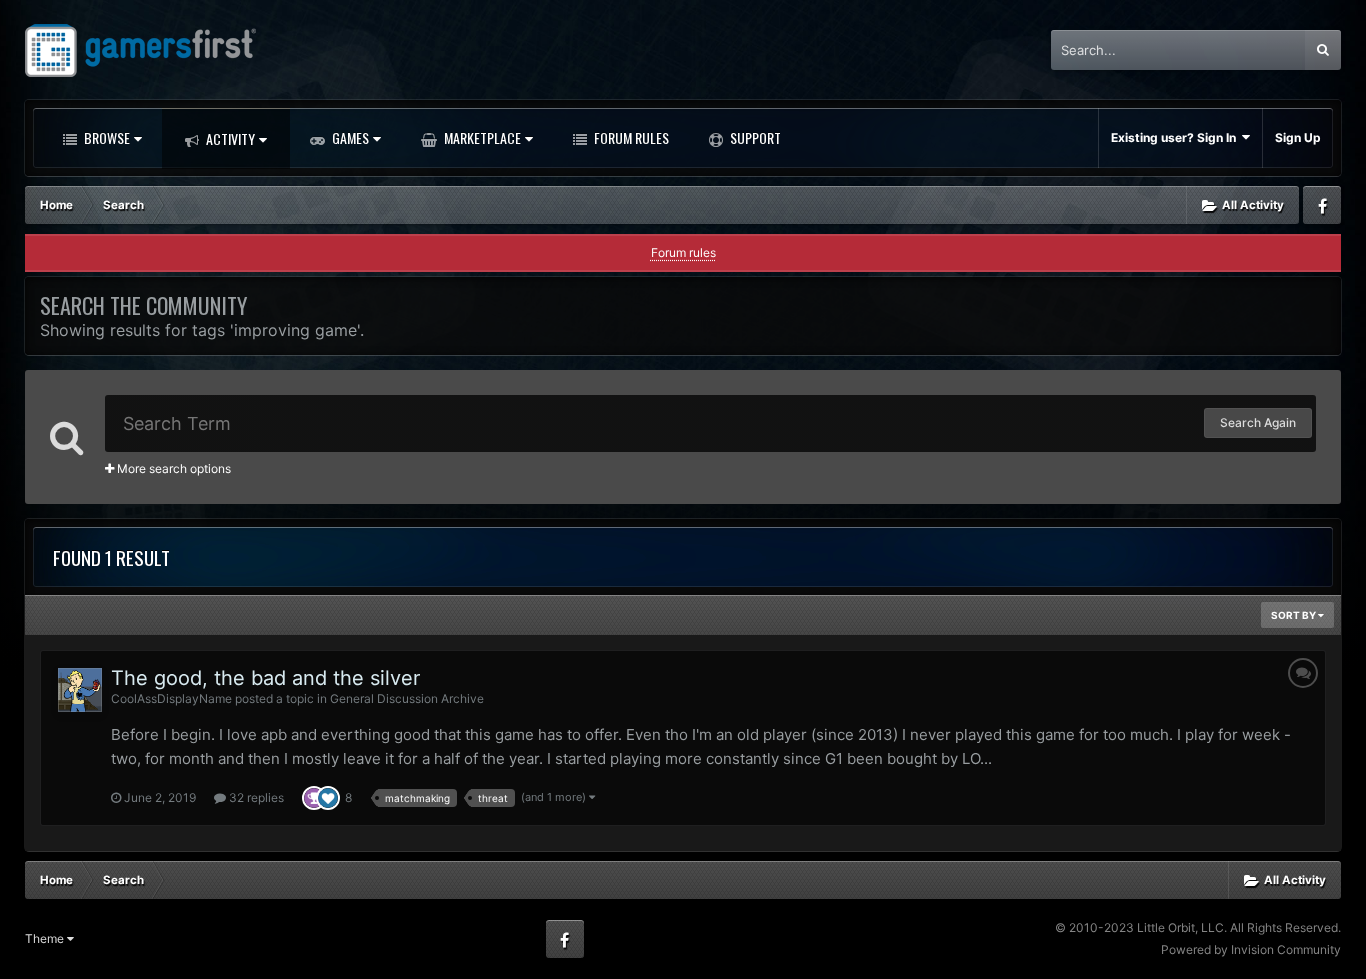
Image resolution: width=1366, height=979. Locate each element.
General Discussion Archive (407, 698)
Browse (105, 137)
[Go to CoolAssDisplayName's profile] (80, 690)
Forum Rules (630, 137)
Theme (46, 938)
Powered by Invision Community (1251, 949)
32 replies (255, 797)
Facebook (1322, 205)
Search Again (1258, 422)
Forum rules (683, 252)
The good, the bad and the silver (265, 678)
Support (754, 137)
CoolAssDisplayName (171, 698)
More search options (172, 468)
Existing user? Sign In (1176, 137)
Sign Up (1298, 137)
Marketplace (481, 137)
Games (349, 137)
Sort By (1294, 615)
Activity (229, 138)
